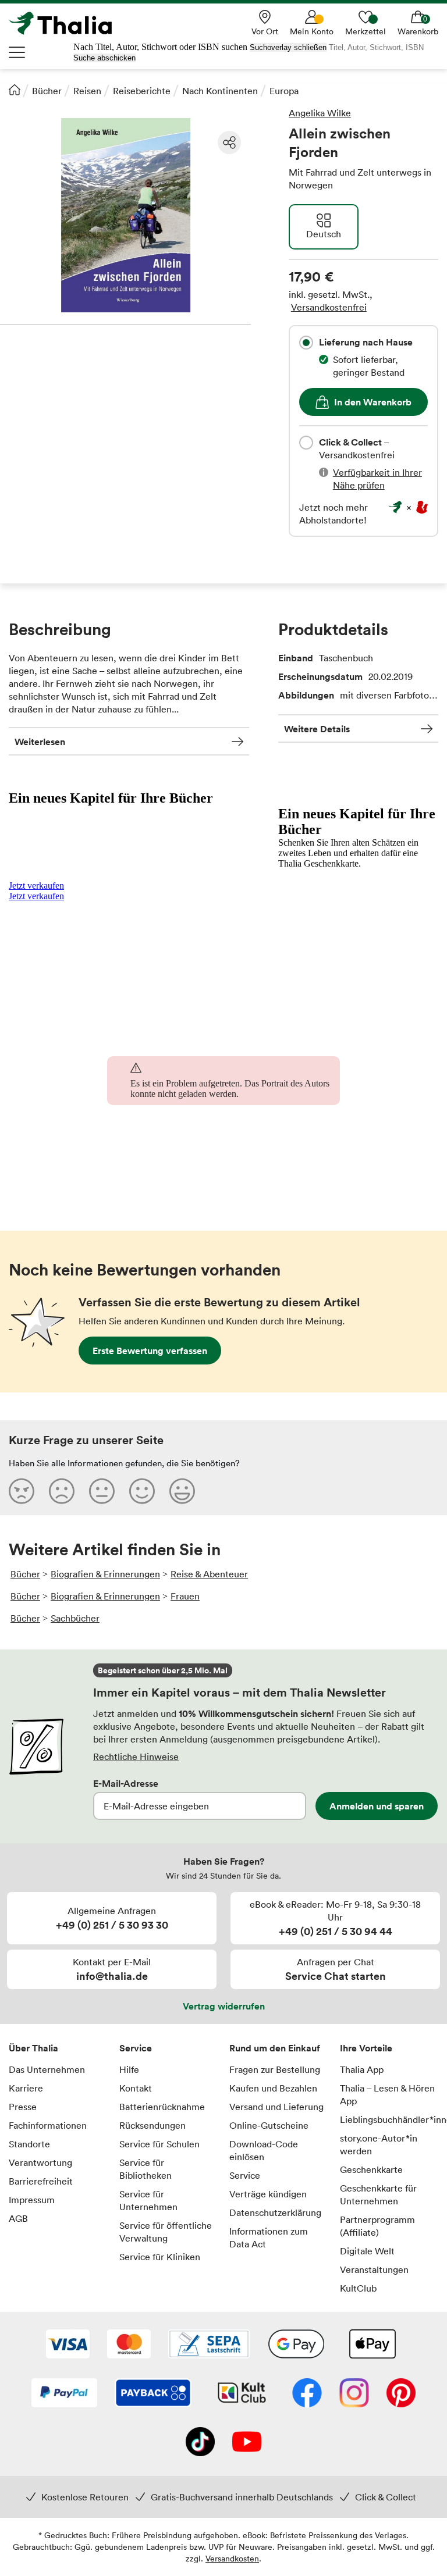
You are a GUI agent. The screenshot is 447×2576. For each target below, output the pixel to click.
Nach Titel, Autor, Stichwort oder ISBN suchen (160, 47)
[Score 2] (62, 1491)
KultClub (358, 2288)
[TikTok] (200, 2443)
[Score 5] (182, 1491)
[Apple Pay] (372, 2345)
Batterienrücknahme (162, 2107)
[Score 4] (142, 1491)
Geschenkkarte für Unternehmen (378, 2194)
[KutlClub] (242, 2394)
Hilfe (129, 2069)
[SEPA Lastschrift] (209, 2345)
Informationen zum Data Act (269, 2237)
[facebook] (307, 2394)
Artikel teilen (229, 142)
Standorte (29, 2144)
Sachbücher (75, 1618)
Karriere (26, 2088)
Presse (23, 2107)
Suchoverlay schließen (288, 47)
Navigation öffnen (17, 52)
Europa (284, 91)
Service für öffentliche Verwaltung (166, 2232)
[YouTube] (247, 2443)
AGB (18, 2218)
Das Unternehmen (47, 2069)
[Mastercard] (129, 2345)
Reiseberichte (142, 91)
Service (136, 2048)
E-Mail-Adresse (126, 1783)
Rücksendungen (152, 2125)
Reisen (87, 91)
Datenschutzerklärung (275, 2212)
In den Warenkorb (373, 402)
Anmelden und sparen (377, 1806)
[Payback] (153, 2394)
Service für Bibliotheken (146, 2169)
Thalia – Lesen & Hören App (387, 2094)
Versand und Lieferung (276, 2107)
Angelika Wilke (320, 113)
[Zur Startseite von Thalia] (67, 23)
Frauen (185, 1596)
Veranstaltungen (374, 2269)
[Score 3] (102, 1491)
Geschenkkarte (371, 2169)
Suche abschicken (104, 58)
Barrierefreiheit (41, 2181)
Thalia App (362, 2069)
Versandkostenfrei (329, 307)
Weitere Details (317, 729)
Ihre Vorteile (366, 2048)
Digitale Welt (367, 2251)
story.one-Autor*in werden (379, 2144)
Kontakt (136, 2088)
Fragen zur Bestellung (275, 2069)
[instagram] (354, 2394)
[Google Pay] (296, 2345)
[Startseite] (15, 90)
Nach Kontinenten (220, 91)
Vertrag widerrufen (224, 2006)
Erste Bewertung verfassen (150, 1351)
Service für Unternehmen (148, 2200)
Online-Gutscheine (269, 2125)
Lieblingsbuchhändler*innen (389, 2119)
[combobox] (306, 343)
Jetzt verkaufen (36, 886)
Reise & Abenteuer (209, 1574)
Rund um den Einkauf (275, 2048)
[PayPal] (64, 2394)
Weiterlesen (40, 742)
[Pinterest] (401, 2394)
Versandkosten (232, 2558)
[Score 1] (22, 1491)
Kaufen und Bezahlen (273, 2088)
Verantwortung (40, 2162)
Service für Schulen (159, 2144)
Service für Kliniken (160, 2257)
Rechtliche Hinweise (136, 1756)
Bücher (47, 91)
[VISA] (68, 2345)
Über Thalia (33, 2048)
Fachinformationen (48, 2125)
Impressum (32, 2200)
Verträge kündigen (268, 2194)
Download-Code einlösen (264, 2150)
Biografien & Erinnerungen (105, 1574)
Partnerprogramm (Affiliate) (377, 2226)
